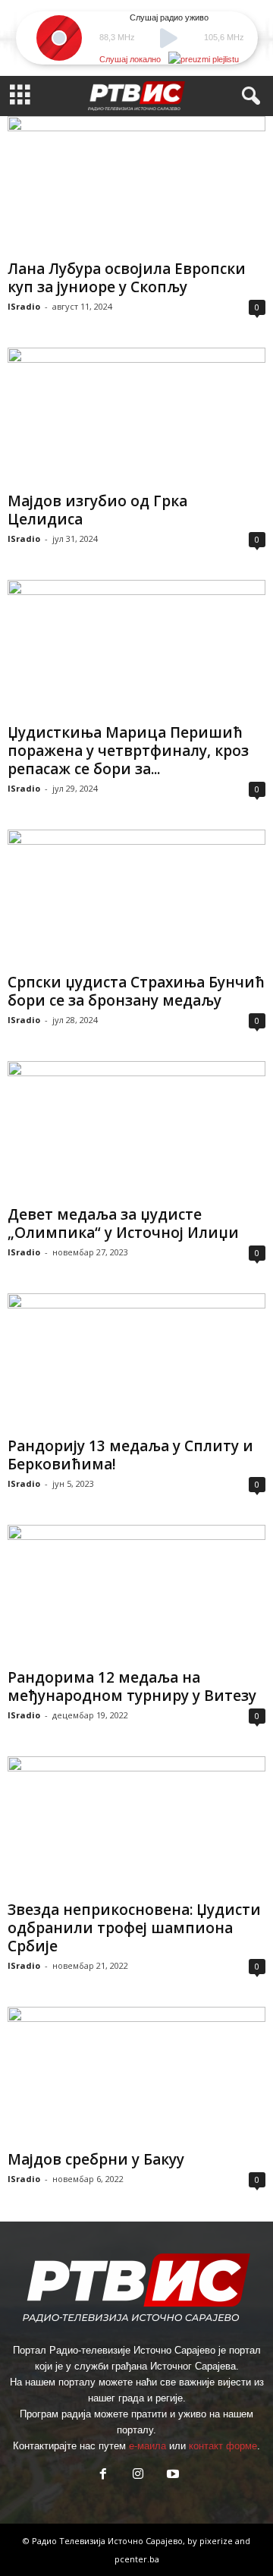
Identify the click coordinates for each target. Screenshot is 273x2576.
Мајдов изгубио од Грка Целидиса (97, 510)
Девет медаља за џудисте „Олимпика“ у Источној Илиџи (123, 1223)
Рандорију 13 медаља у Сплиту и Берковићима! (130, 1455)
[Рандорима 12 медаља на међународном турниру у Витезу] (136, 1593)
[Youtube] (171, 2475)
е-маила (147, 2446)
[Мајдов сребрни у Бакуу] (136, 2075)
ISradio (24, 306)
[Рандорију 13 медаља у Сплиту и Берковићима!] (136, 1362)
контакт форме (223, 2446)
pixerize (217, 2541)
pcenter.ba (137, 2559)
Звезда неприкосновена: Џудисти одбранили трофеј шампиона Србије (134, 1928)
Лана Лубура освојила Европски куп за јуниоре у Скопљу (127, 278)
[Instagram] (138, 2475)
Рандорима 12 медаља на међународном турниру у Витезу (132, 1686)
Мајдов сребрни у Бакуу (96, 2159)
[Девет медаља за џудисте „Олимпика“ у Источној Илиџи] (136, 1130)
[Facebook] (103, 2475)
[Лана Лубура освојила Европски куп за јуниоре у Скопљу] (136, 185)
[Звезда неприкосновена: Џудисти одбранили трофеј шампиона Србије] (136, 1825)
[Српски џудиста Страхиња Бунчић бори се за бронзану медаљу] (136, 898)
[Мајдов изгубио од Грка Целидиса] (136, 416)
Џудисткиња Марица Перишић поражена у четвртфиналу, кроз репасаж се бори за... (128, 751)
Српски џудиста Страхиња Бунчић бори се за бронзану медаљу (136, 991)
